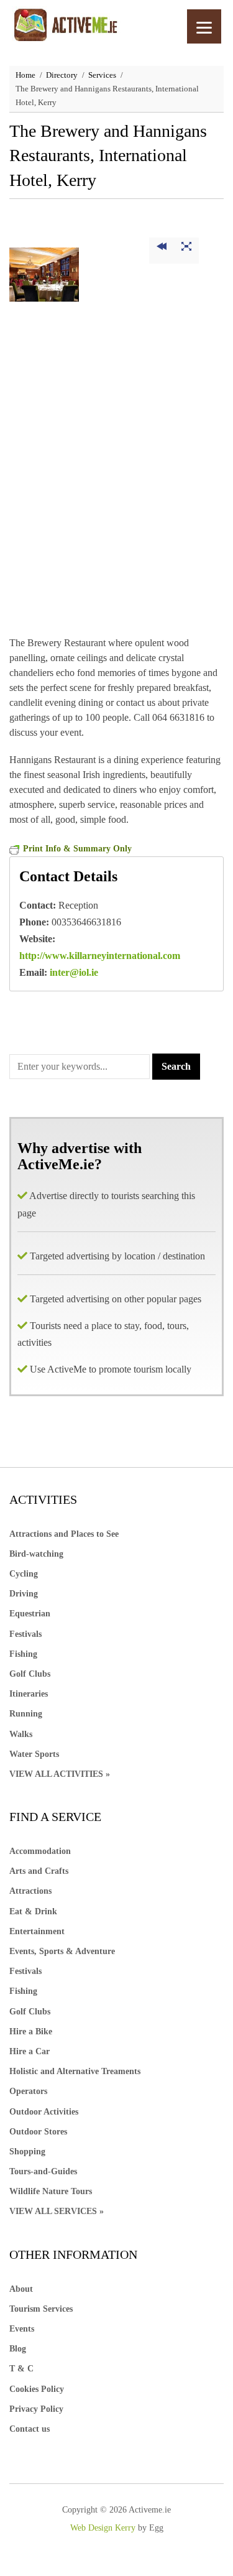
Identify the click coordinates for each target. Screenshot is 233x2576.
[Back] (162, 251)
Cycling (24, 1574)
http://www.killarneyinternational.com (100, 956)
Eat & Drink (33, 1911)
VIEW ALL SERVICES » (57, 2211)
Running (26, 1714)
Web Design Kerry (103, 2528)
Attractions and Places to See (64, 1534)
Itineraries (29, 1694)
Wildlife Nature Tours (51, 2191)
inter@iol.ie (74, 972)
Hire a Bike (31, 2032)
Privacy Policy (36, 2409)
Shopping (27, 2152)
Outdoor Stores (38, 2132)
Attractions (30, 1891)
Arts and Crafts (39, 1871)
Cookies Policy (37, 2389)
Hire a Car (30, 2051)
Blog (18, 2349)
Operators (28, 2091)
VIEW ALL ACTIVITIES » (60, 1774)
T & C (21, 2369)
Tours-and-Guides (43, 2171)
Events (22, 2329)
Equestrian (30, 1614)
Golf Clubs (30, 1674)
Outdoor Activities (44, 2112)
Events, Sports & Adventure (62, 1951)
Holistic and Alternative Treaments (75, 2071)
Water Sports (34, 1754)
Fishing (23, 1654)
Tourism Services (41, 2309)
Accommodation (40, 1851)
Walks (21, 1734)
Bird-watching (36, 1554)
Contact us (30, 2429)
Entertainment (37, 1931)
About (21, 2289)
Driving (24, 1594)
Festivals (25, 1634)
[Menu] (204, 26)
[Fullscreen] (186, 251)
